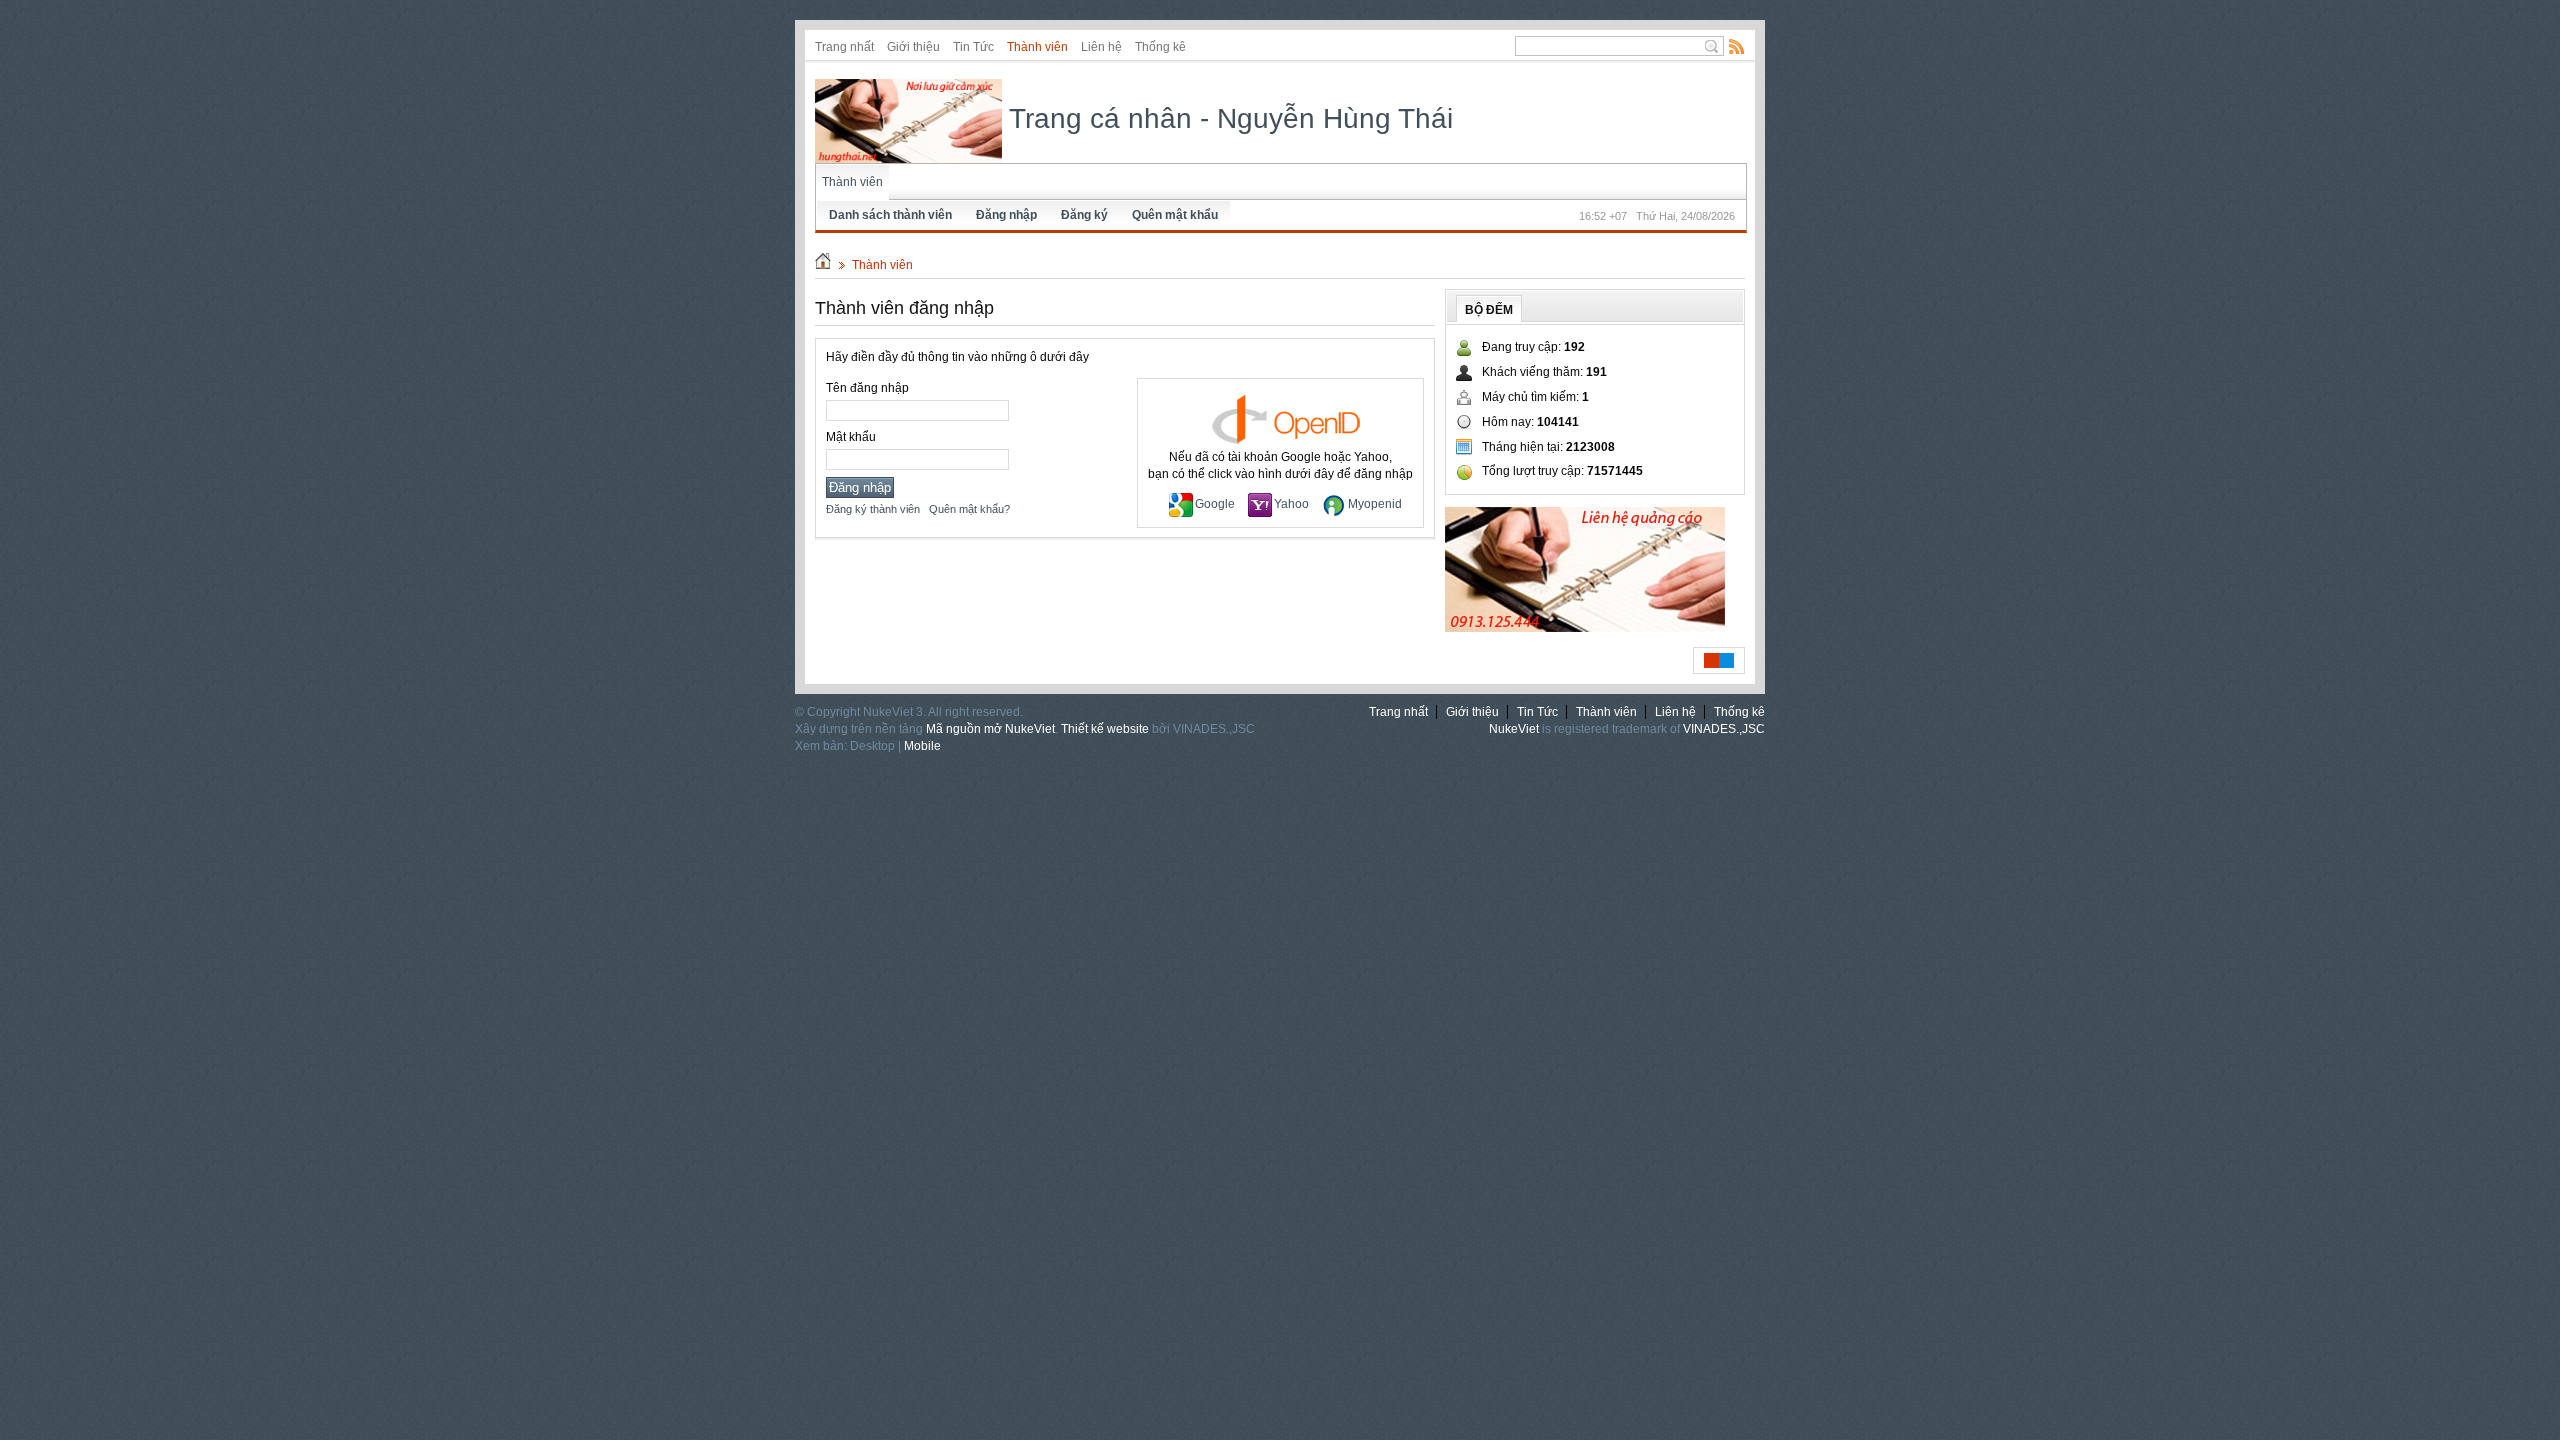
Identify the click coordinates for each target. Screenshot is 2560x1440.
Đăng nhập (1006, 215)
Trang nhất (844, 47)
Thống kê (1160, 47)
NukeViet (1514, 729)
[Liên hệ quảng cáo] (1585, 628)
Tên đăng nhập (867, 388)
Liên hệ (1101, 47)
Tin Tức (973, 47)
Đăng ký (1084, 215)
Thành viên (1037, 47)
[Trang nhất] (823, 265)
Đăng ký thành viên (873, 509)
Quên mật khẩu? (969, 509)
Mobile (922, 746)
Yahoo (1291, 504)
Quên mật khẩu (1175, 215)
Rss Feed (1737, 46)
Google (1215, 504)
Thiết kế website (1105, 729)
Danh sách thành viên (890, 215)
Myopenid (1375, 504)
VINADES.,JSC (1724, 729)
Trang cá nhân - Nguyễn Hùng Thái (1227, 118)
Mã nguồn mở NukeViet (990, 729)
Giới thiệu (913, 47)
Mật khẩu (851, 437)
